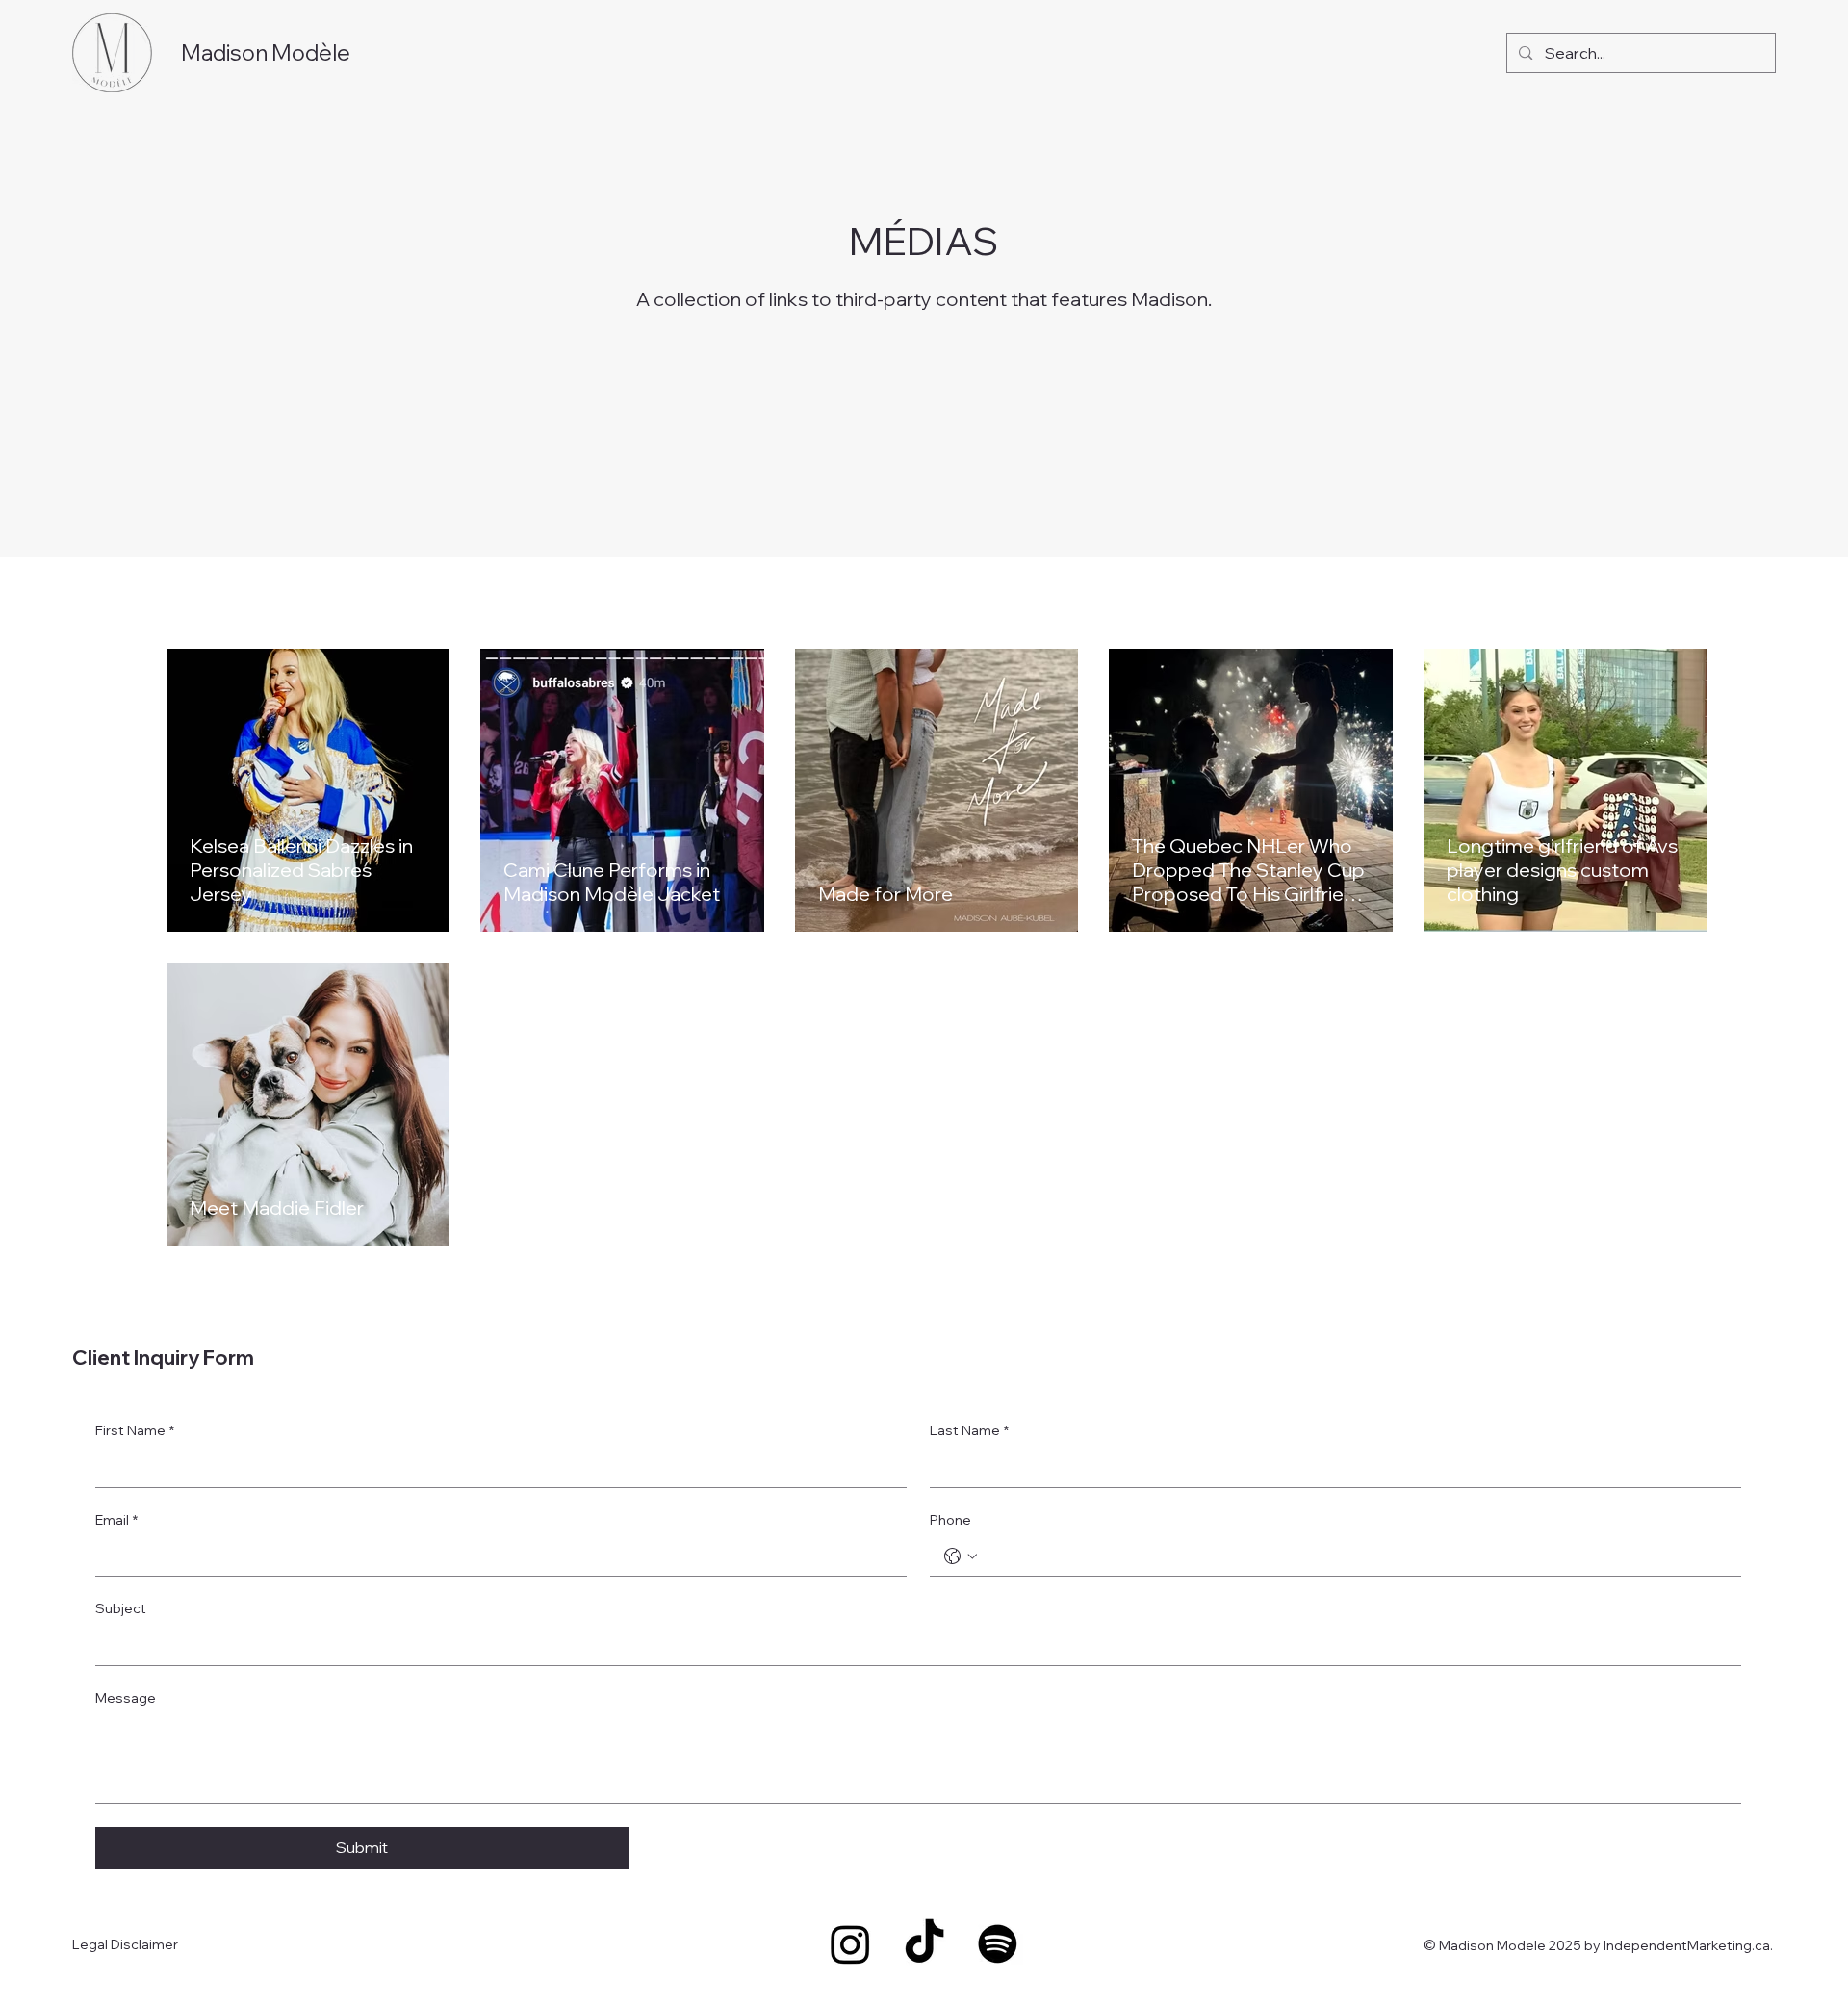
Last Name (969, 1430)
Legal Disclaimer (125, 1944)
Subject (121, 1608)
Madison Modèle (266, 52)
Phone (950, 1520)
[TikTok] (924, 1944)
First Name (135, 1430)
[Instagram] (850, 1944)
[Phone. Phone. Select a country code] (961, 1556)
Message (126, 1698)
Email (116, 1520)
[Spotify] (998, 1944)
